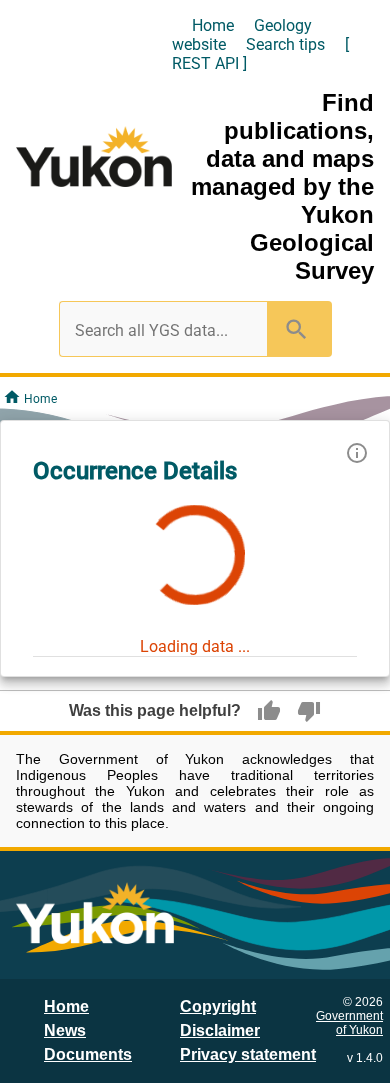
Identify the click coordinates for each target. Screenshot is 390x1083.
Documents (88, 1054)
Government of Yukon (349, 1023)
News (65, 1030)
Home (213, 25)
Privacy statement (248, 1054)
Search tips (285, 44)
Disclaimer (220, 1030)
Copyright (218, 1006)
